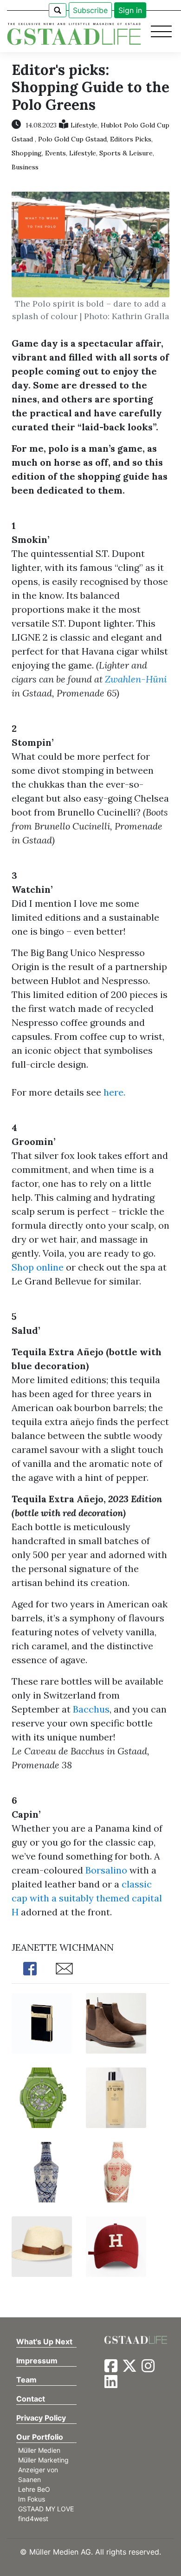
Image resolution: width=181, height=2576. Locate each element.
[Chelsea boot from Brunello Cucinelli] (116, 2022)
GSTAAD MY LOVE (46, 2509)
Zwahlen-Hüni (136, 679)
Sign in (130, 10)
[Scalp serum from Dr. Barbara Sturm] (116, 2097)
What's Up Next (44, 2342)
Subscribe (90, 10)
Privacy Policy (41, 2418)
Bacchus (91, 1709)
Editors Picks (131, 139)
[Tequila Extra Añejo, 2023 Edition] (116, 2171)
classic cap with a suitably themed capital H (87, 1898)
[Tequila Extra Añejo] (42, 2171)
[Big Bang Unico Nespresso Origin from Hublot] (42, 2097)
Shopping (27, 153)
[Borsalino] (42, 2245)
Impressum (37, 2361)
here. (114, 1092)
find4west (33, 2519)
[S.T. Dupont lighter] (42, 2022)
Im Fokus (32, 2499)
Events (55, 153)
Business (25, 167)
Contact (31, 2399)
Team (26, 2380)
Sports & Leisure (126, 153)
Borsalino (106, 1870)
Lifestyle (84, 125)
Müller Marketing (43, 2460)
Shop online (38, 1267)
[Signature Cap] (116, 2245)
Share (30, 1969)
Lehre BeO (34, 2489)
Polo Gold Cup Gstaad (72, 139)
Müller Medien (39, 2450)
